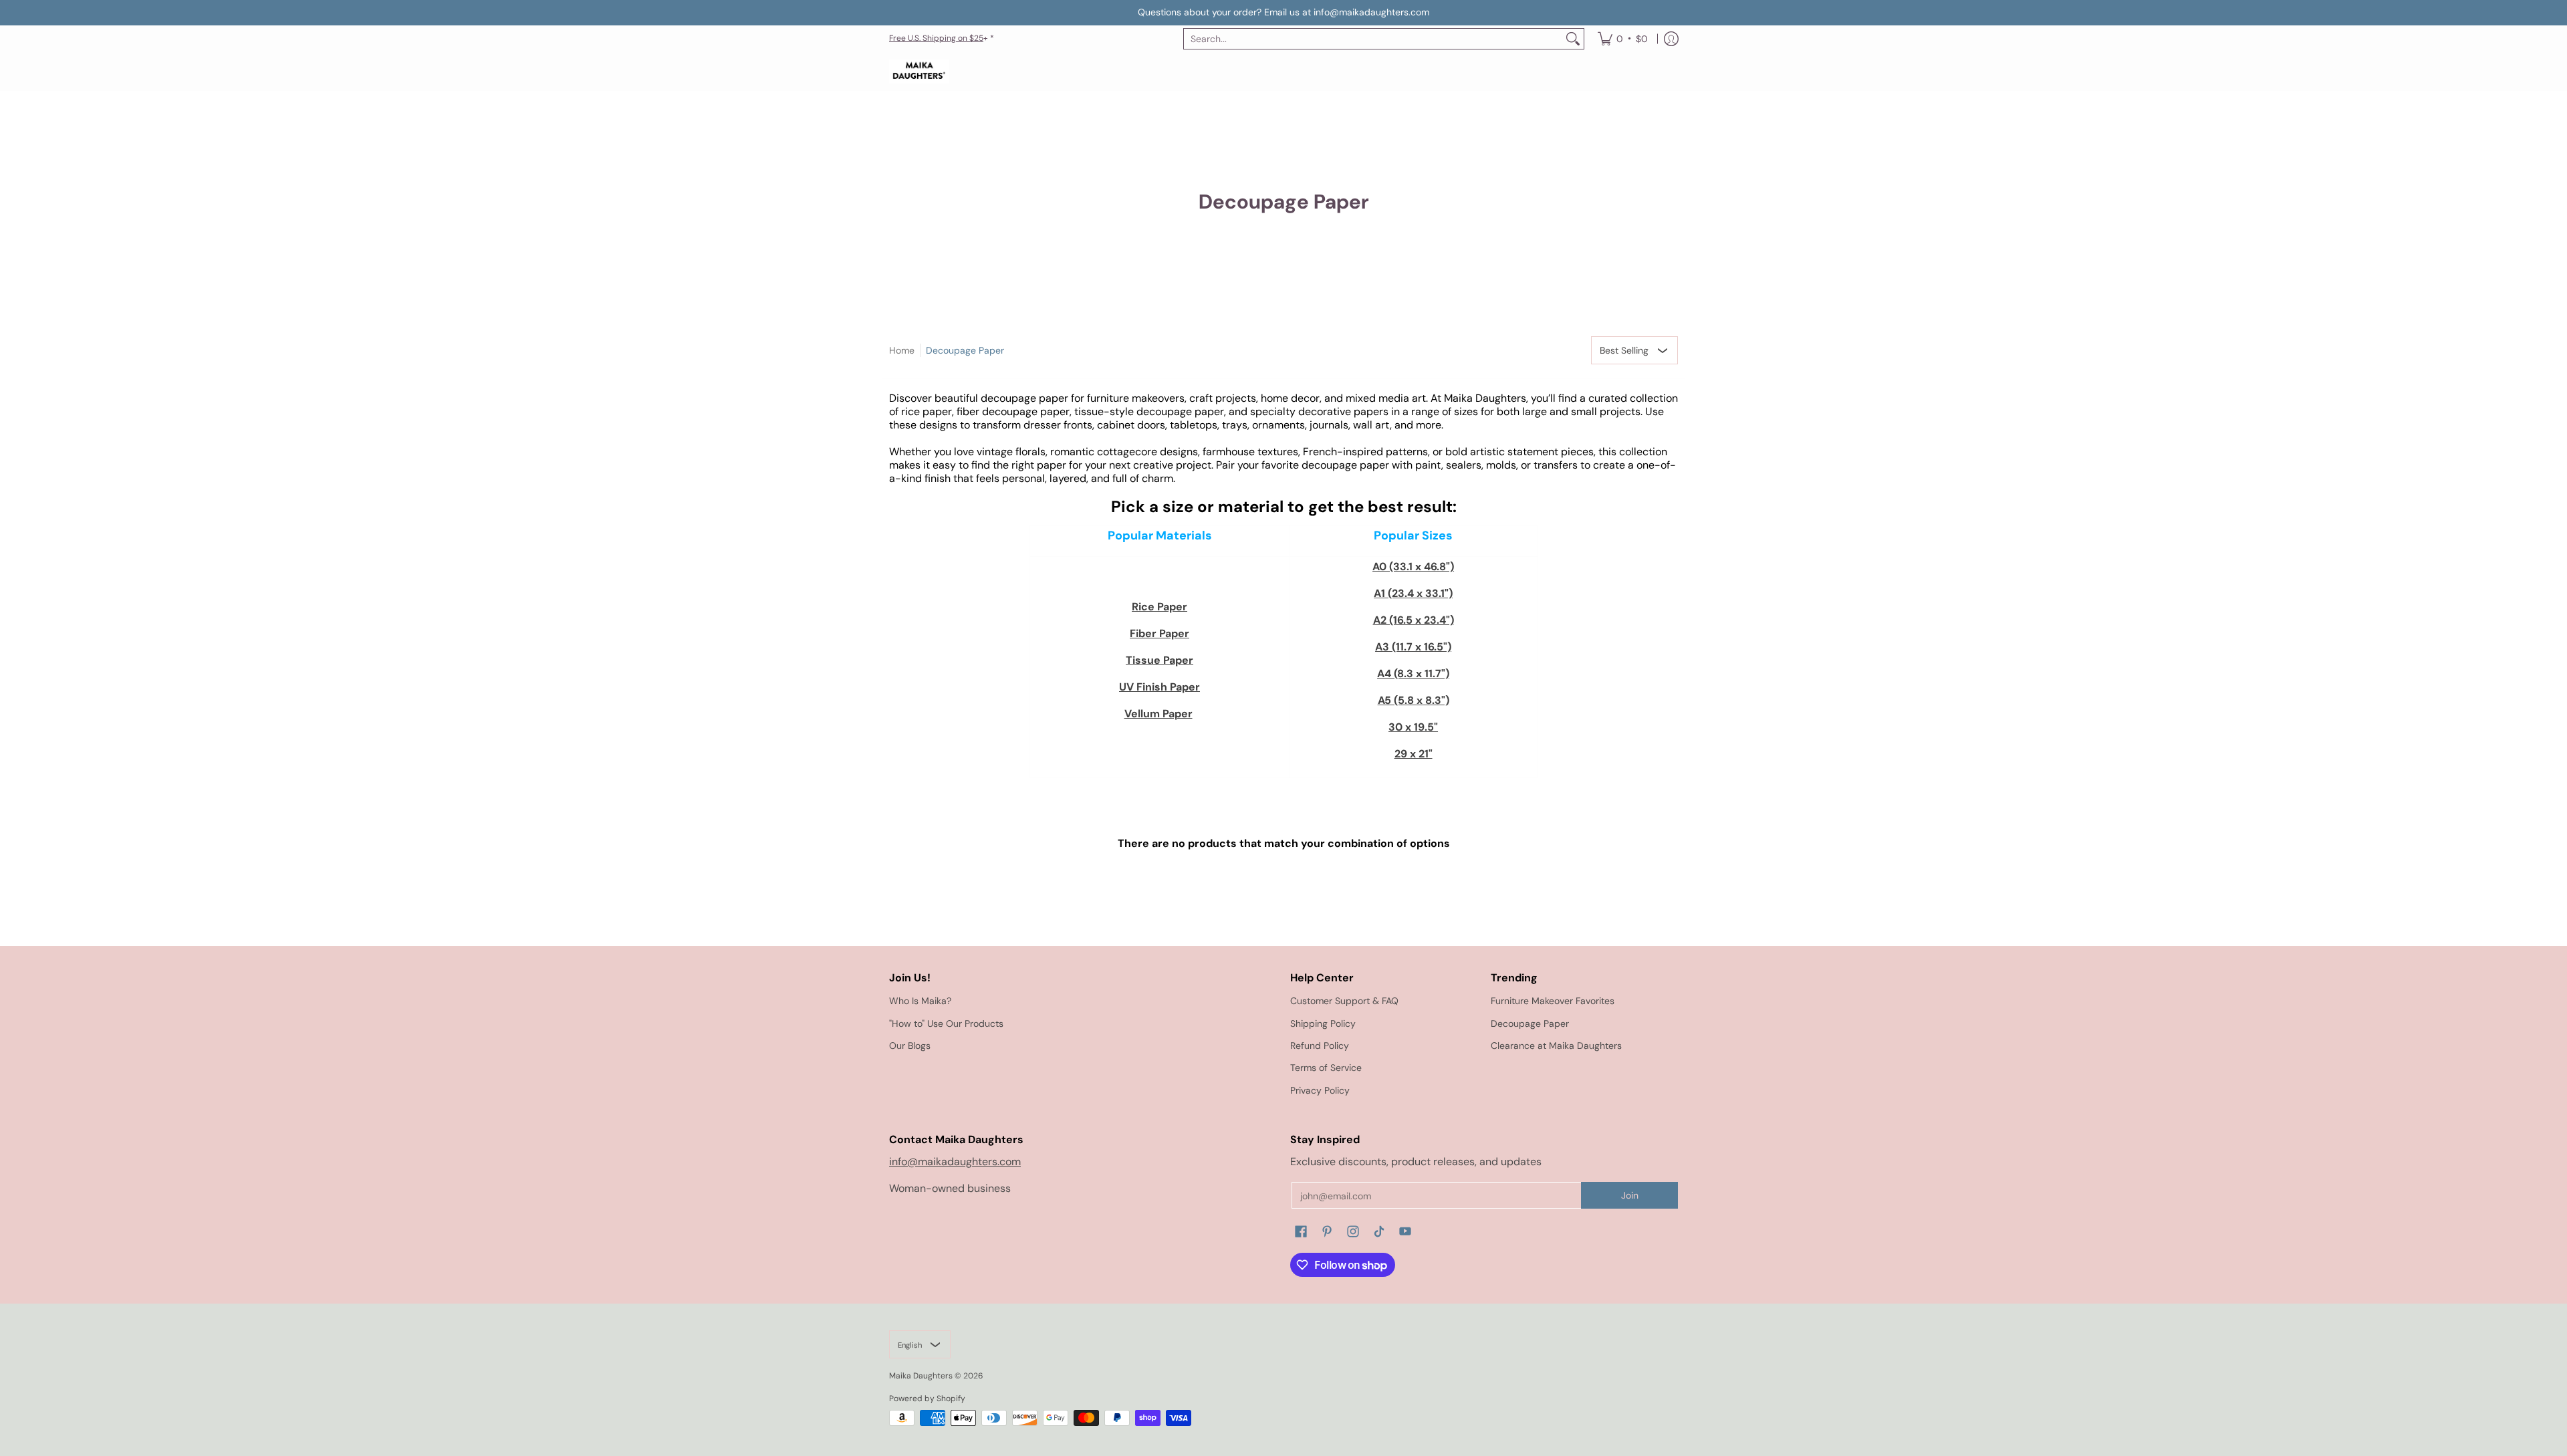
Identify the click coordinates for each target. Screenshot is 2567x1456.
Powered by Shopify (927, 1399)
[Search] (1573, 39)
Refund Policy (1320, 1046)
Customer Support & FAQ (1344, 1001)
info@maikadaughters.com (955, 1162)
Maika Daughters (921, 1376)
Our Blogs (910, 1046)
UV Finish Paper (1159, 687)
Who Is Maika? (920, 1001)
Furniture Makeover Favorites (1553, 1001)
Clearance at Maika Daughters (1556, 1046)
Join (1630, 1195)
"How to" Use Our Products (946, 1023)
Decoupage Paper (965, 350)
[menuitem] (1623, 39)
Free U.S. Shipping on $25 (936, 38)
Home (902, 350)
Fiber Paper (1159, 633)
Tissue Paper (1159, 660)
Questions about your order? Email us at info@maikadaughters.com (1283, 12)
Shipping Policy (1323, 1023)
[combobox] (1373, 39)
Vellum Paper (1158, 714)
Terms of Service (1326, 1068)
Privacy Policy (1320, 1090)
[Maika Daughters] (919, 72)
